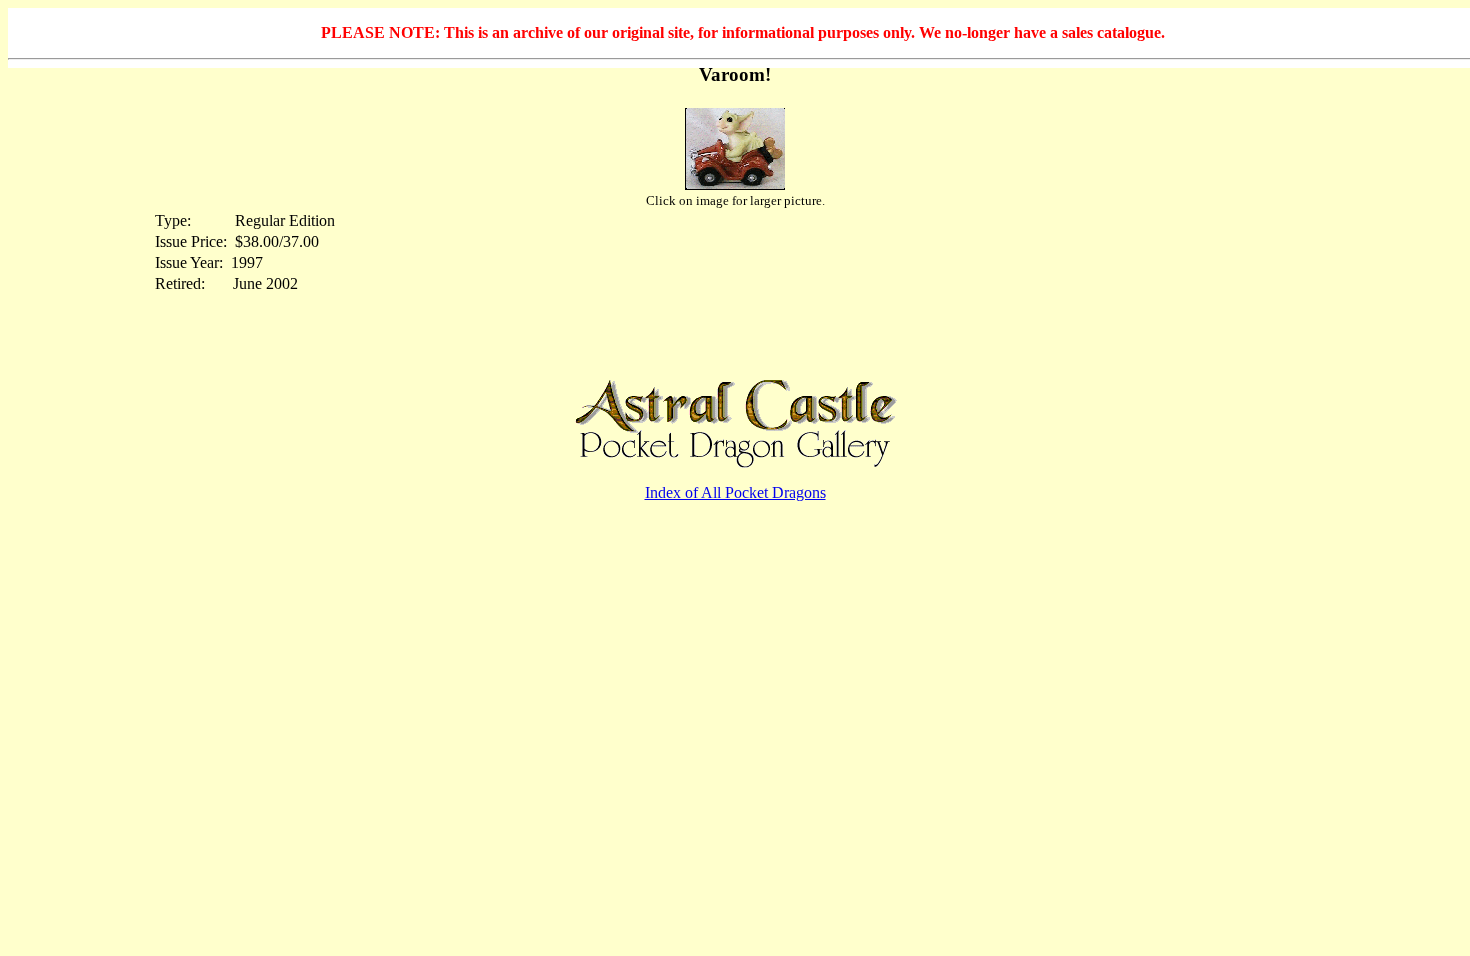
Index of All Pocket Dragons (735, 492)
